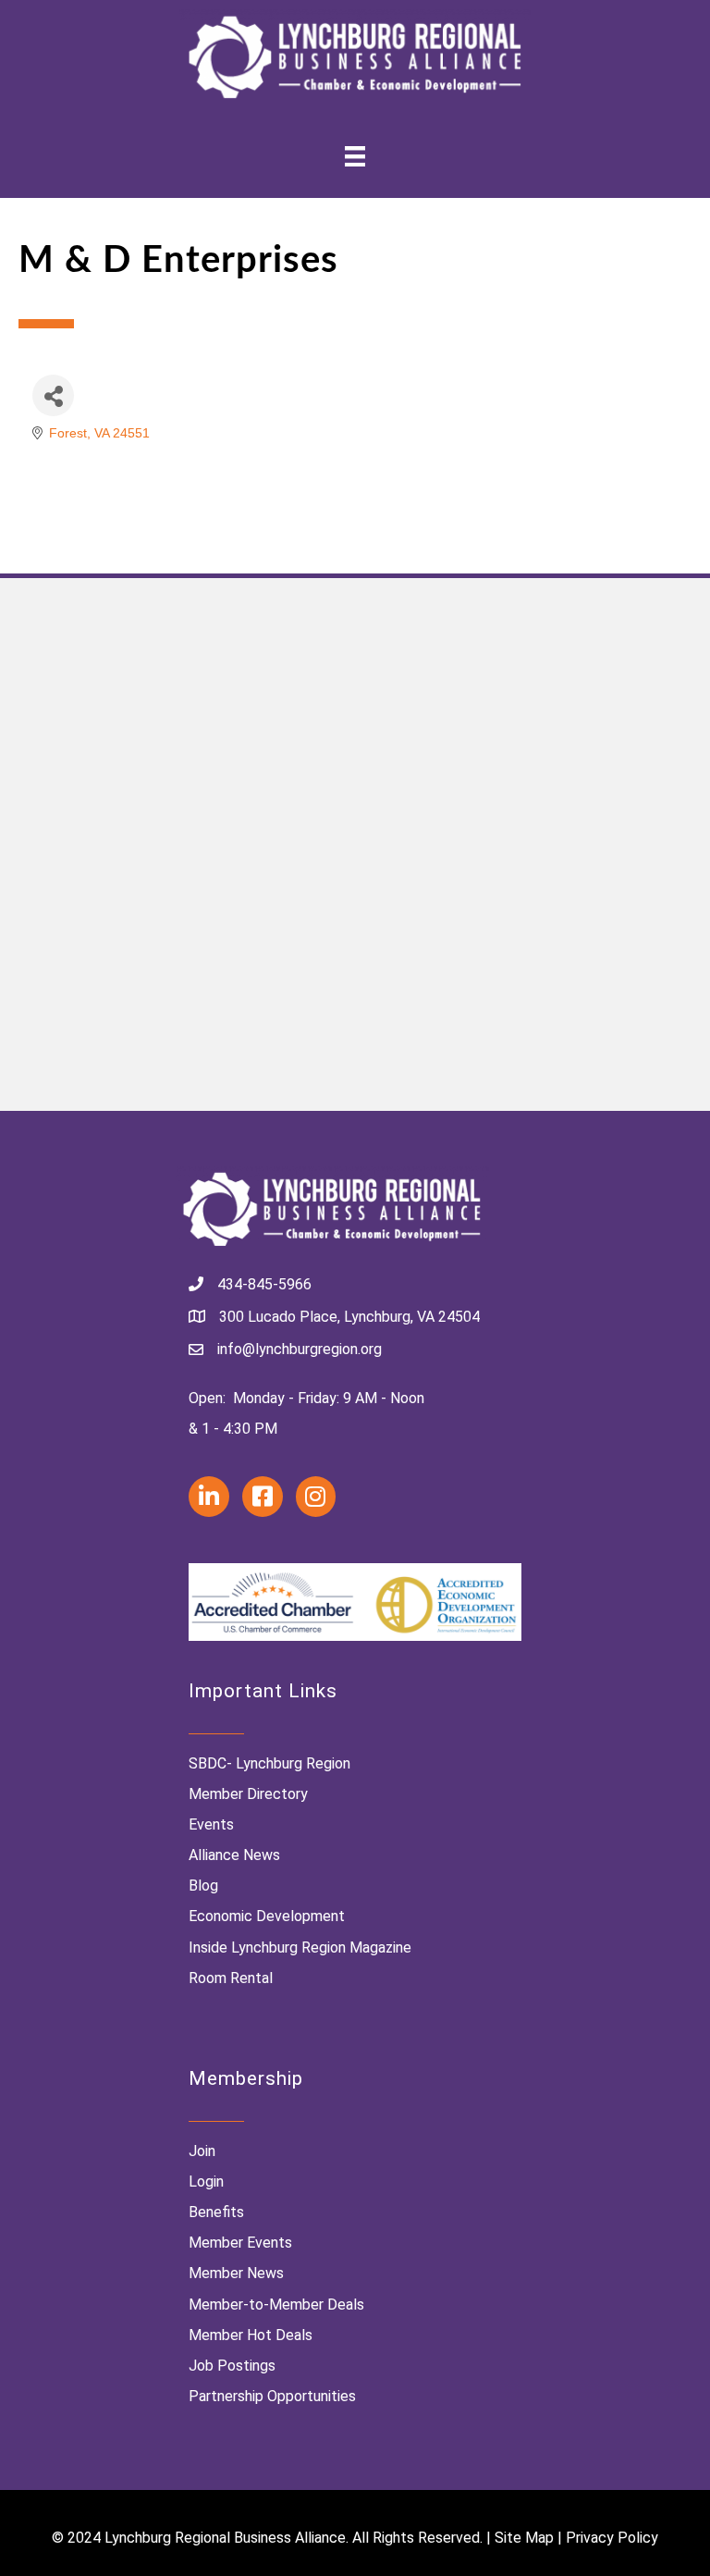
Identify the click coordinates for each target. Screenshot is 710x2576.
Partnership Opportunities (272, 2396)
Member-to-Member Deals (276, 2305)
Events (211, 1824)
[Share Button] (53, 395)
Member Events (240, 2243)
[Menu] (355, 156)
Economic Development (267, 1916)
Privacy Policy (612, 2538)
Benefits (216, 2212)
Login (206, 2182)
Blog (203, 1886)
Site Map (524, 2538)
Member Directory (248, 1794)
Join (202, 2151)
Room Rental (231, 1978)
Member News (236, 2273)
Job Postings (232, 2366)
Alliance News (234, 1855)
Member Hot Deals (251, 2335)
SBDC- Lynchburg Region (269, 1763)
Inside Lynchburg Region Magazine (300, 1947)
